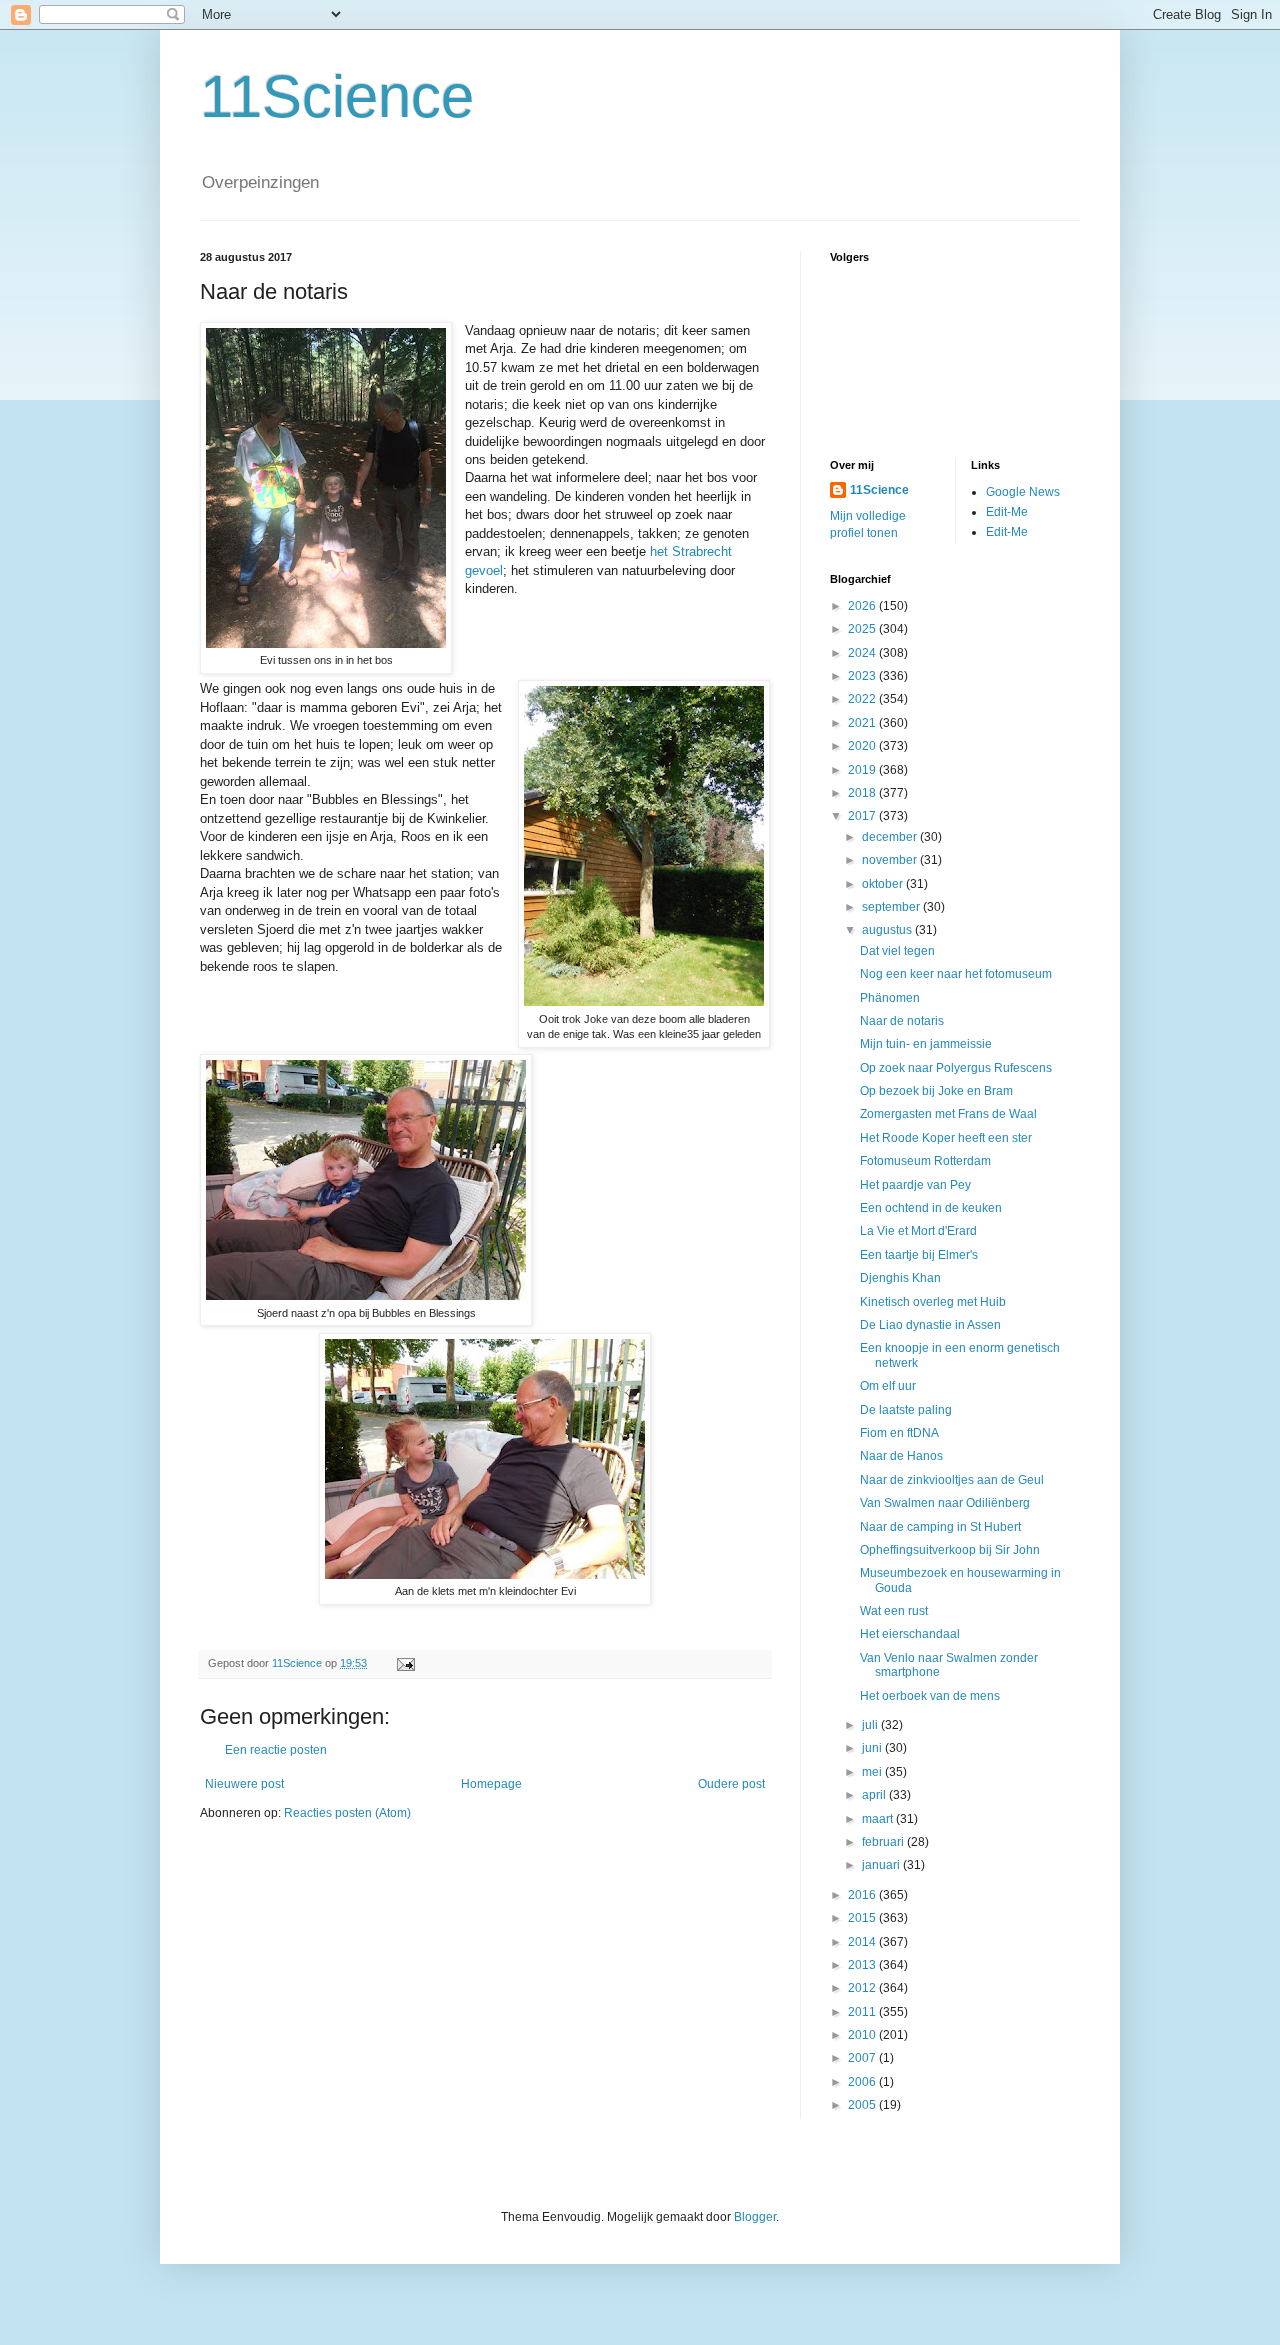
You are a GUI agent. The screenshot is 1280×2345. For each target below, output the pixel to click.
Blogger (755, 2217)
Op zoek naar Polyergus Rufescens (956, 1068)
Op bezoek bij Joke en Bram (936, 1091)
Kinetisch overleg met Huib (933, 1302)
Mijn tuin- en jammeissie (926, 1044)
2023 (863, 676)
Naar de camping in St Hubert (940, 1527)
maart (879, 1819)
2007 (863, 2058)
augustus (888, 930)
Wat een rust (894, 1611)
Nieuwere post (244, 1784)
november (891, 860)
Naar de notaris (902, 1021)
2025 (863, 629)
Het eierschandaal (910, 1634)
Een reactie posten (276, 1750)
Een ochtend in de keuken (931, 1208)
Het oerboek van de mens (930, 1696)
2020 (863, 746)
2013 (863, 1965)
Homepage (491, 1784)
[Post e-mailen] (405, 1663)
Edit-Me (1007, 512)
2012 (863, 1988)
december (891, 837)
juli (871, 1725)
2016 (863, 1895)
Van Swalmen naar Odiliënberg (945, 1503)
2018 (863, 793)
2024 (863, 653)
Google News (1023, 492)
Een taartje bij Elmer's (919, 1255)
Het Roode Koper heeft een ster (946, 1138)
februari (884, 1842)
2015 (863, 1918)
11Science (337, 96)
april (875, 1795)
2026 (863, 606)
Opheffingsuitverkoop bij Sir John (950, 1550)
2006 (863, 2082)
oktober (884, 884)
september (892, 907)
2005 (863, 2105)
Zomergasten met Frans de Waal (948, 1114)
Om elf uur (888, 1386)
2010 (863, 2035)
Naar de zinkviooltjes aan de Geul (952, 1480)
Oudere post (731, 1784)
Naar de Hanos (901, 1456)
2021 (863, 723)
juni (873, 1748)
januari (882, 1865)
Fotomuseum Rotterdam (925, 1161)
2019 (863, 770)
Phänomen (890, 998)
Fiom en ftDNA (899, 1433)
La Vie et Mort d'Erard (918, 1231)
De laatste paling (906, 1410)
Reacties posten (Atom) (347, 1813)
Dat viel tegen (897, 951)
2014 (863, 1942)
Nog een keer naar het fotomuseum (956, 974)
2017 (863, 816)
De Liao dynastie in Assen (930, 1325)
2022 (863, 699)
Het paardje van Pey (915, 1185)
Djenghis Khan (900, 1278)
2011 (863, 2012)
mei (873, 1772)
